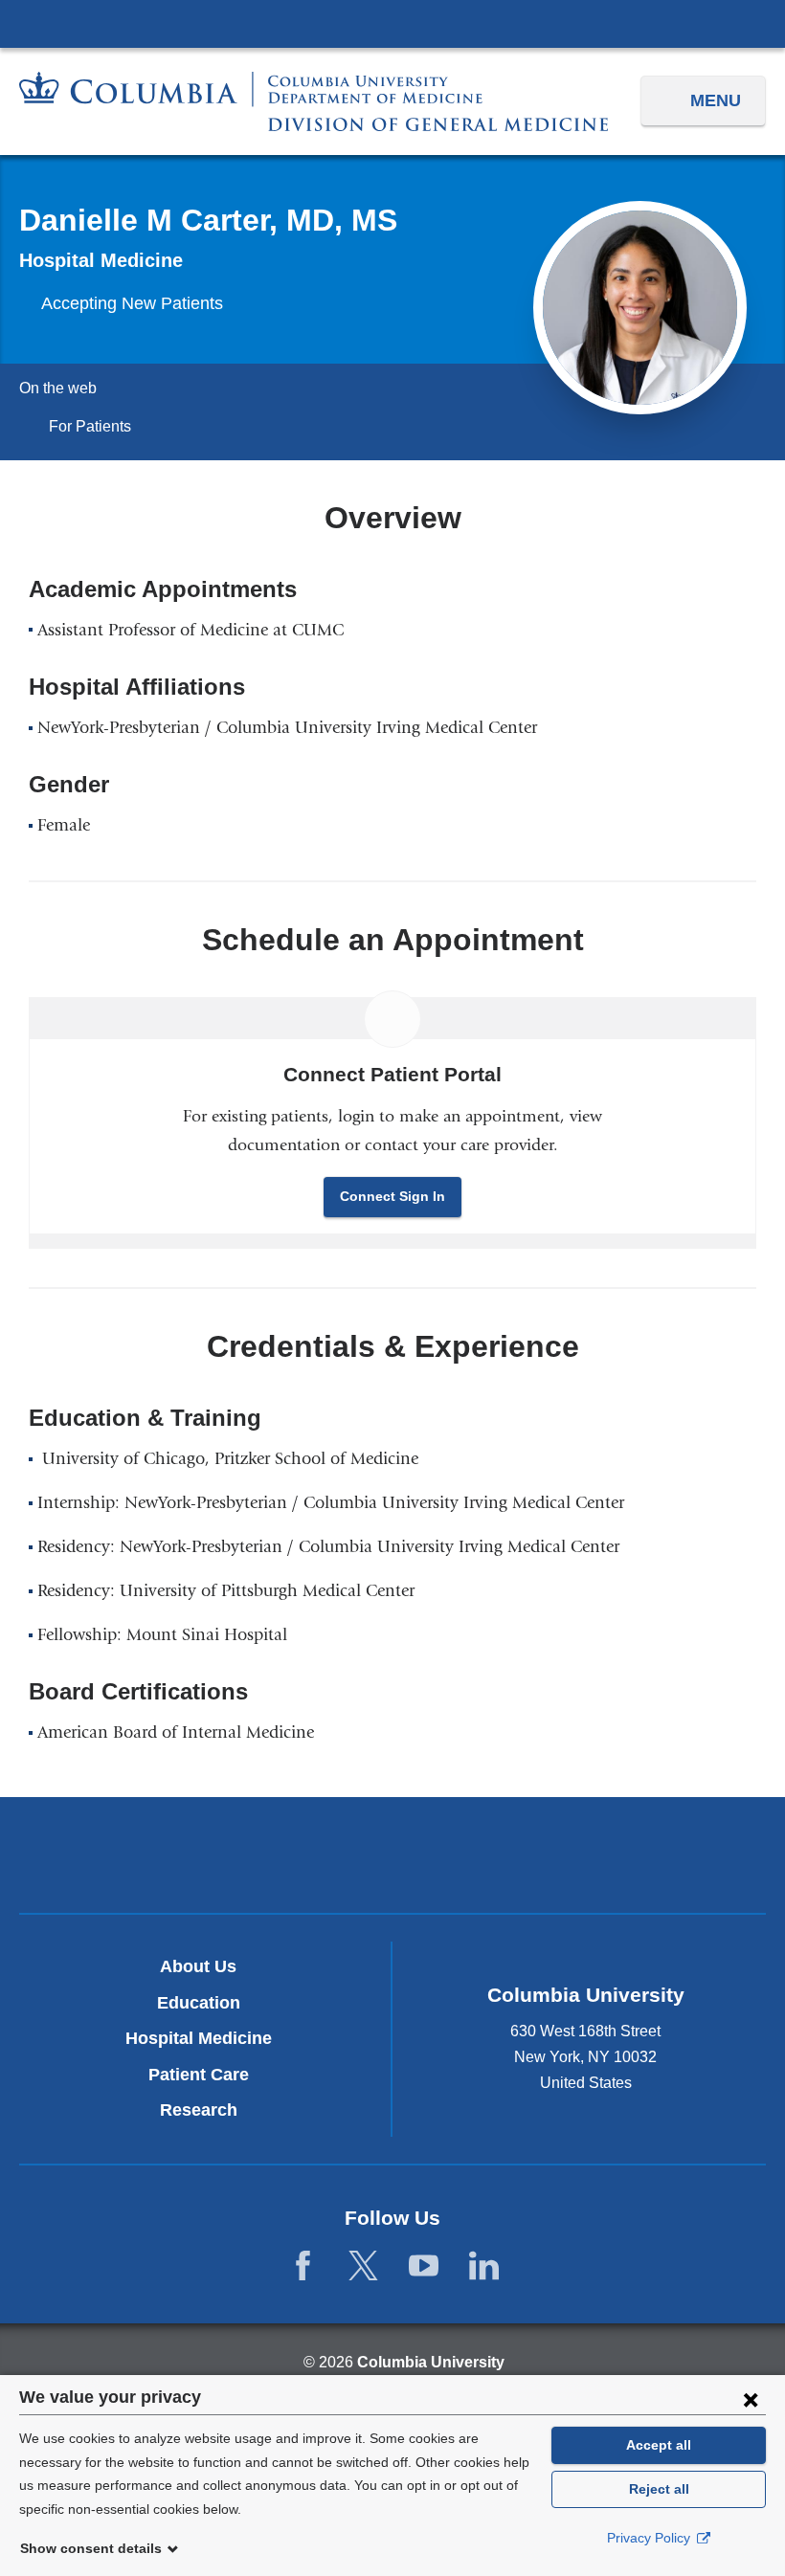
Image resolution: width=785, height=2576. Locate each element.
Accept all (659, 2445)
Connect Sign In (392, 1196)
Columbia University (431, 2362)
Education (199, 2003)
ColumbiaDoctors (637, 1854)
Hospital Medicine (199, 2038)
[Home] (314, 101)
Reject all (659, 2489)
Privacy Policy (650, 2538)
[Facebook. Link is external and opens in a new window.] (303, 2266)
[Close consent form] (751, 2399)
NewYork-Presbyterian (393, 1858)
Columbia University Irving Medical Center (392, 23)
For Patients (90, 426)
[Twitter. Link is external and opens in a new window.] (363, 2266)
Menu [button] (716, 100)
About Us (198, 1966)
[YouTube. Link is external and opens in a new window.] (424, 2266)
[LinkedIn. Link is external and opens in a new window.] (484, 2266)
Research (199, 2110)
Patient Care (199, 2075)
